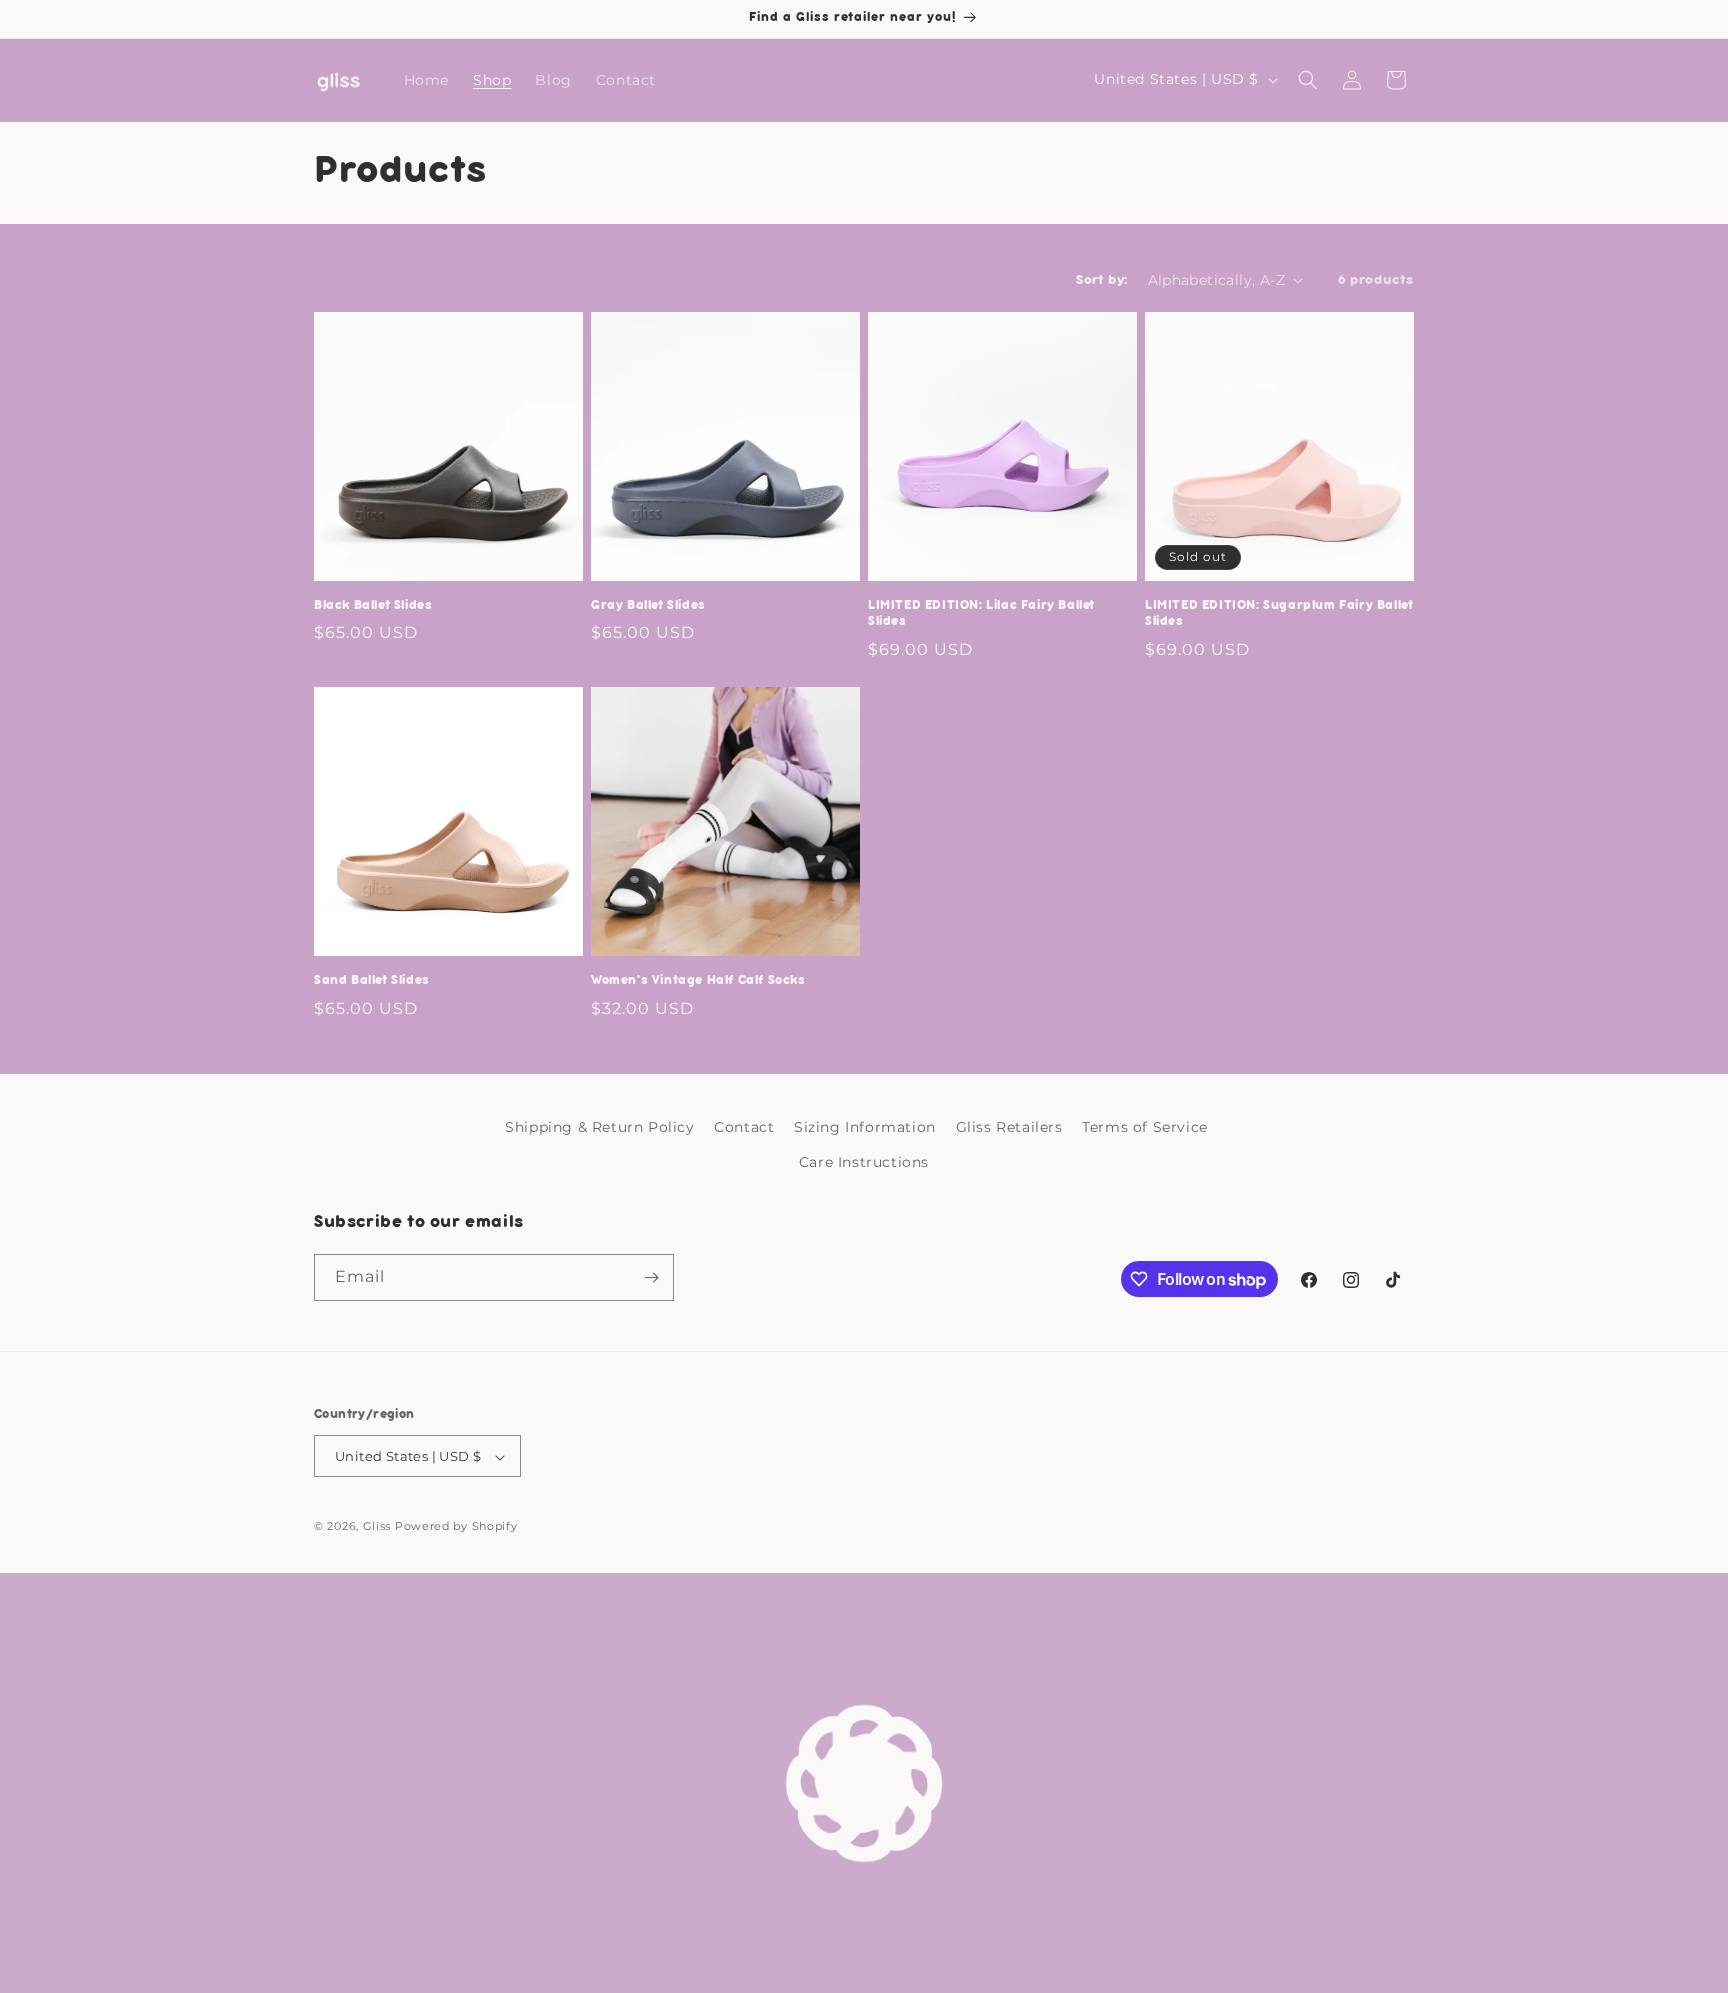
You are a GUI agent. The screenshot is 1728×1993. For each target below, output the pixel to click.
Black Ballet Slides (373, 606)
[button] (1308, 80)
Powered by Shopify (456, 1527)
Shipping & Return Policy (599, 1127)
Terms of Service (1145, 1127)
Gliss (377, 1527)
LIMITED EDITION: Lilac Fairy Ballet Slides (981, 614)
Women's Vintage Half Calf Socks (698, 981)
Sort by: (1101, 280)
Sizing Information (865, 1127)
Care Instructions (864, 1163)
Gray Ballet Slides (648, 606)
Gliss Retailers (1009, 1127)
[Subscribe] (651, 1277)
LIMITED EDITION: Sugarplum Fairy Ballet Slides (1279, 614)
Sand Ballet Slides (372, 981)
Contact (744, 1127)
